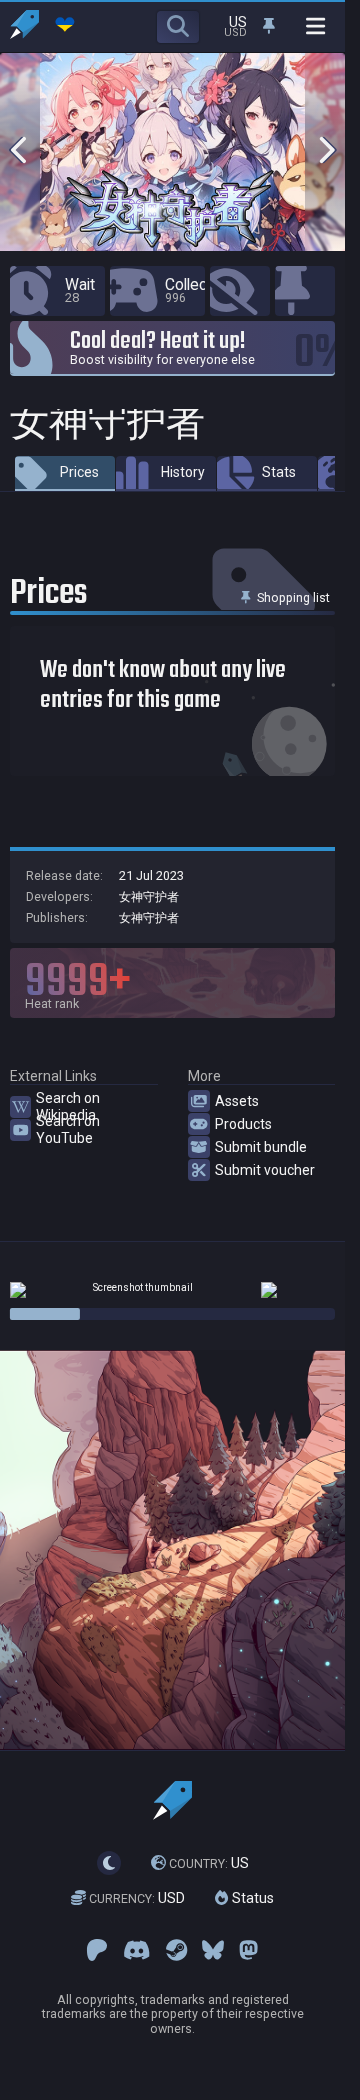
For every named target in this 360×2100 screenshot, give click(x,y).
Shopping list (292, 597)
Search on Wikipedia (68, 1106)
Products (243, 1124)
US (209, 1863)
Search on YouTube (68, 1129)
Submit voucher (265, 1170)
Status (251, 1899)
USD (137, 1899)
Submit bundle (261, 1147)
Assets (237, 1101)
